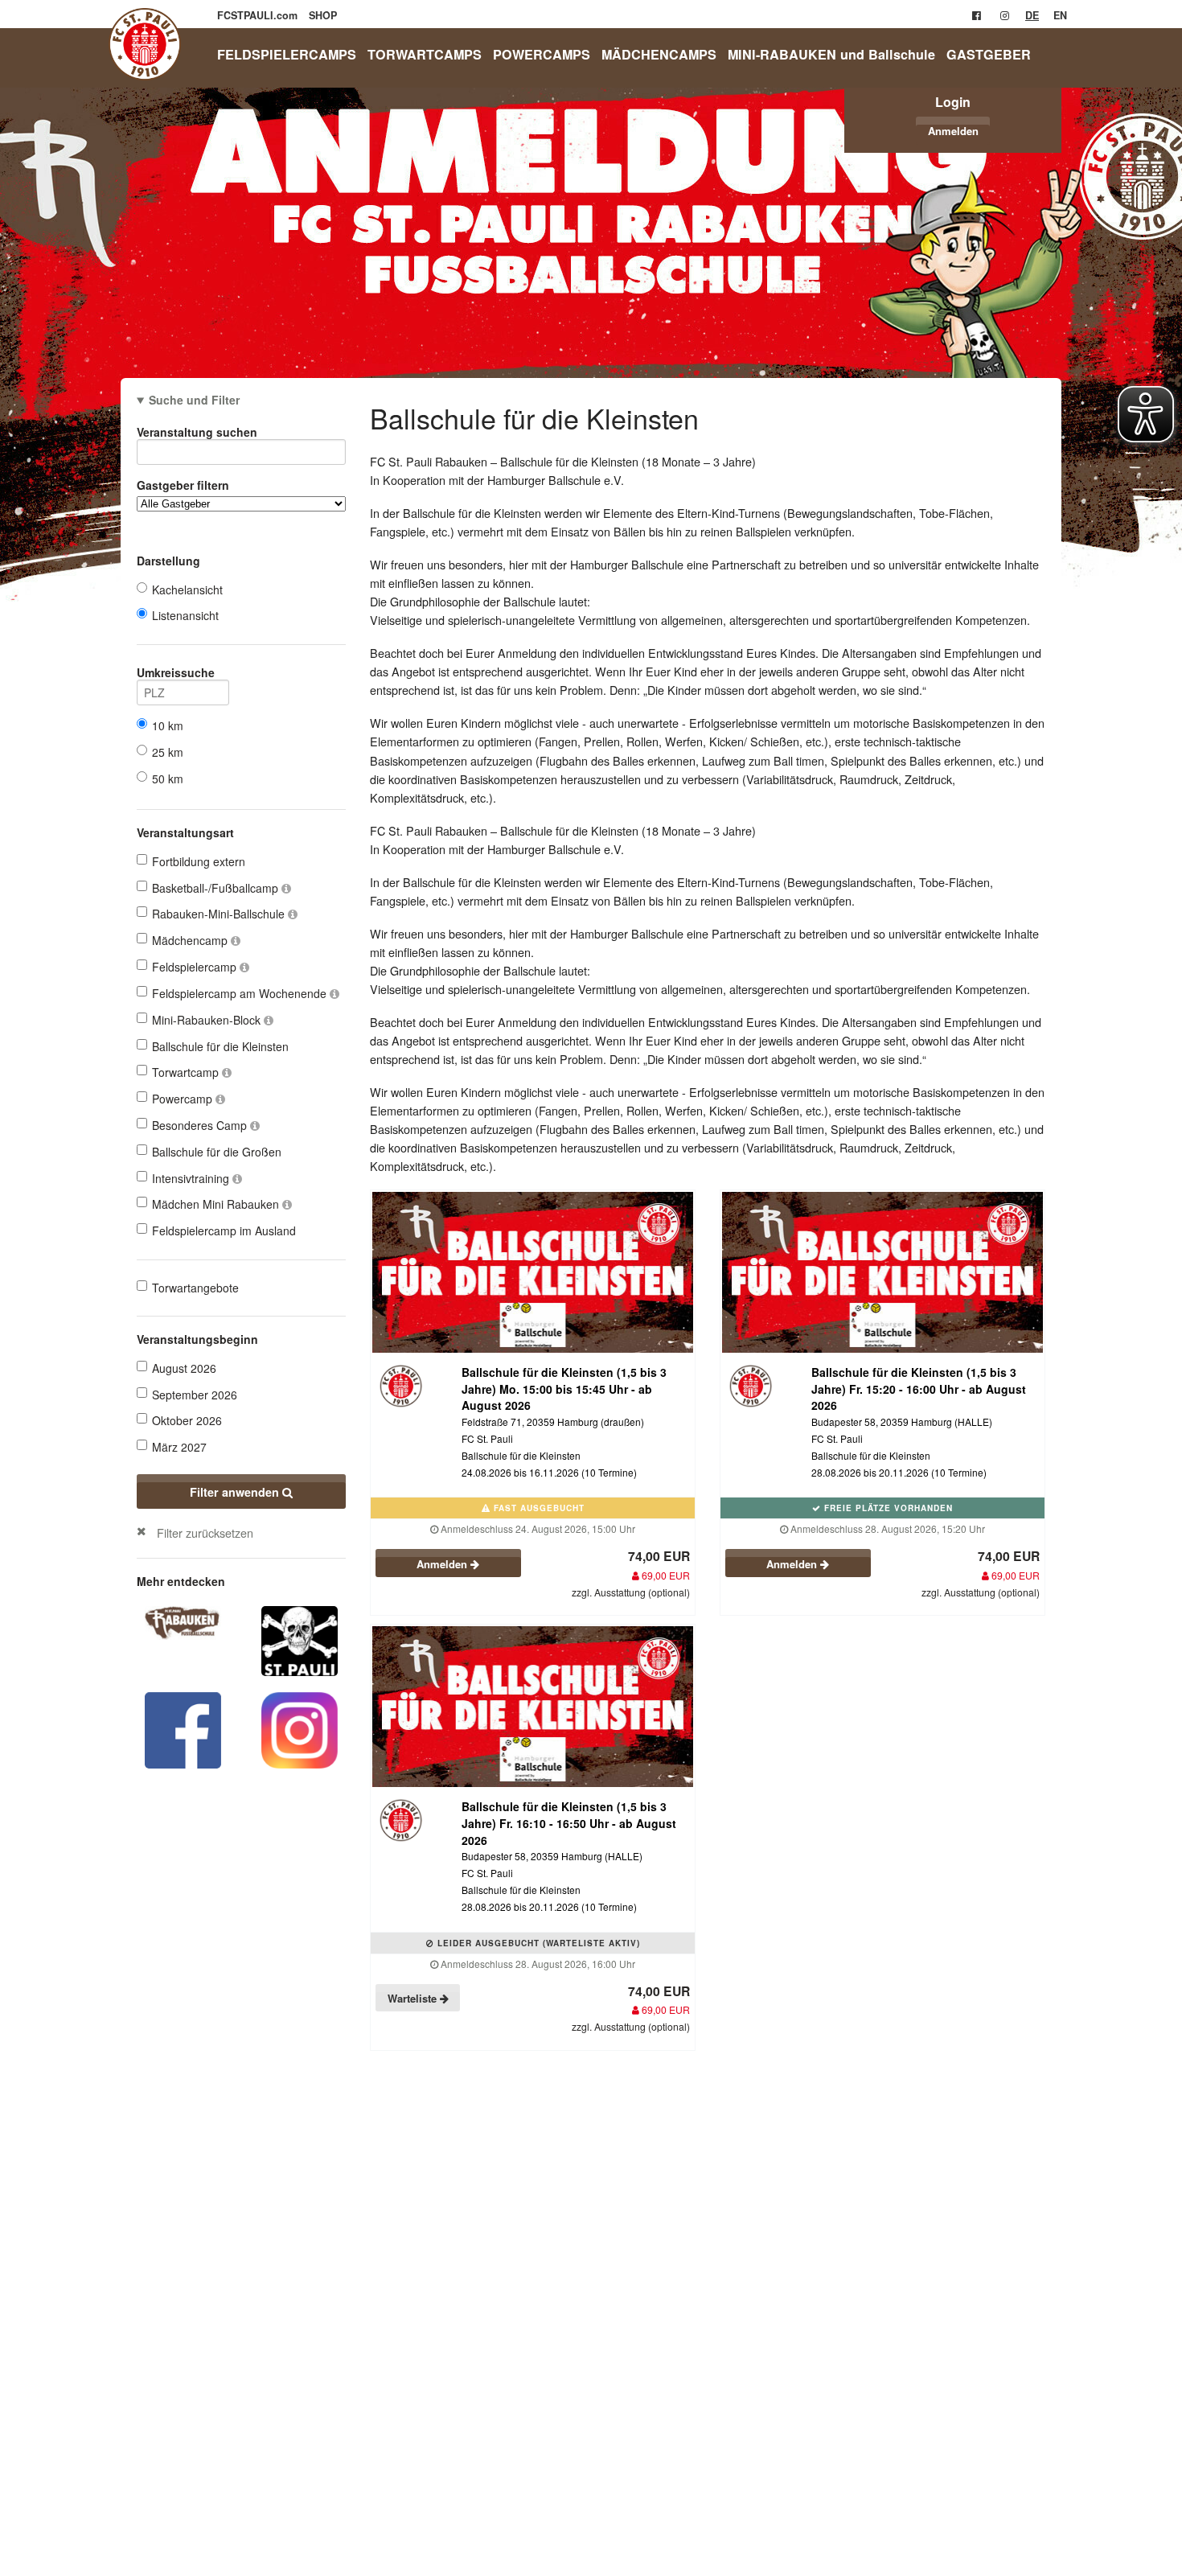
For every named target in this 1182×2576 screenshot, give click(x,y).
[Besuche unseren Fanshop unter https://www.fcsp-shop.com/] (300, 1639)
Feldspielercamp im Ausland (224, 1230)
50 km (168, 779)
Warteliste (414, 1998)
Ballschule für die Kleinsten (220, 1046)
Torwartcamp (187, 1072)
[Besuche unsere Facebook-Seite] (977, 15)
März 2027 (179, 1447)
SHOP (323, 15)
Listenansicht (185, 615)
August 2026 (184, 1368)
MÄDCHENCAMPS (659, 54)
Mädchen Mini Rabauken (217, 1204)
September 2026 (195, 1395)
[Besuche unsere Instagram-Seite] (1005, 15)
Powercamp (184, 1099)
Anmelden (953, 131)
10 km (168, 725)
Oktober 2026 (187, 1420)
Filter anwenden (236, 1492)
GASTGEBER (989, 54)
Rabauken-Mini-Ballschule (220, 914)
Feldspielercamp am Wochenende (241, 993)
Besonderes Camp (201, 1125)
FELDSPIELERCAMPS (287, 54)
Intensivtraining (192, 1178)
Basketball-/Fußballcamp (217, 888)
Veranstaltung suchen (197, 432)
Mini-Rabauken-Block (208, 1020)
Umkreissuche (176, 672)
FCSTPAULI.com (259, 15)
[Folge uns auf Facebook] (183, 1728)
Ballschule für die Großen (217, 1152)
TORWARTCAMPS (425, 54)
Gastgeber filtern (183, 485)
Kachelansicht (187, 590)
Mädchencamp (191, 940)
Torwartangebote (195, 1288)
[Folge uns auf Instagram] (300, 1728)
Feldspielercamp (196, 967)
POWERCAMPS (542, 54)
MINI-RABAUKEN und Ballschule (831, 54)
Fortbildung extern (199, 861)
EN (1060, 15)
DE (1032, 15)
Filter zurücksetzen (205, 1532)
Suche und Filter (194, 400)
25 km (168, 752)
